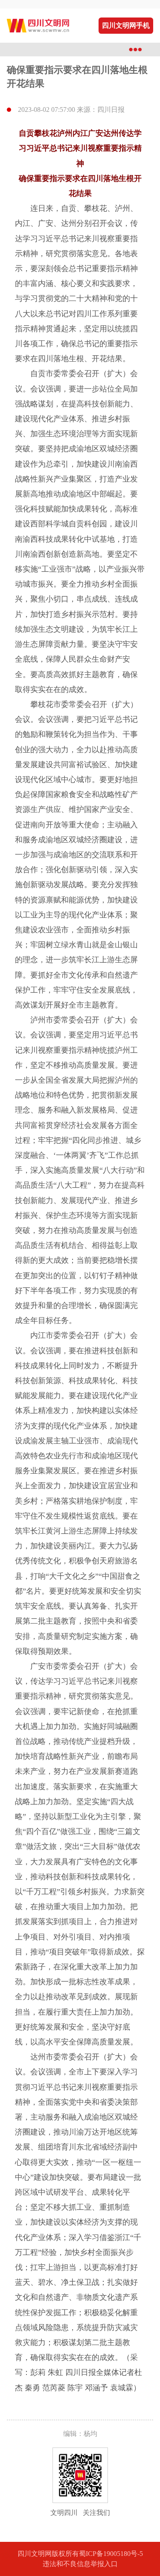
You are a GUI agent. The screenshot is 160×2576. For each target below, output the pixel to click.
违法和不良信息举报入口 (80, 2564)
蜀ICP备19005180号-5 (111, 2554)
